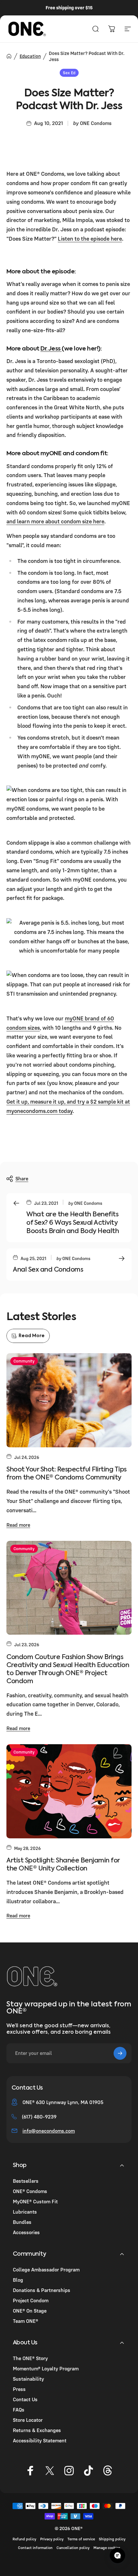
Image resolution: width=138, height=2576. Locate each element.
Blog (18, 2280)
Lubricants (25, 2212)
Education (30, 56)
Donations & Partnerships (42, 2290)
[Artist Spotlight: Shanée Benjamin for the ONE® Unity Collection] (69, 1791)
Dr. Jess (51, 349)
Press (19, 2389)
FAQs (19, 2410)
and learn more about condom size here (55, 521)
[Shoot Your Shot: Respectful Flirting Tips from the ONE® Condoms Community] (69, 1400)
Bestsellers (26, 2181)
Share (22, 1178)
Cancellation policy (73, 2548)
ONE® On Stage (30, 2311)
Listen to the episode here (90, 239)
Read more (18, 1525)
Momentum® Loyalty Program (46, 2368)
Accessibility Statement (40, 2440)
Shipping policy (112, 2539)
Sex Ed (69, 73)
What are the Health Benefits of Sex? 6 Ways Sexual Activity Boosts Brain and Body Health (73, 1223)
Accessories (26, 2232)
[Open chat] (117, 2555)
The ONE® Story (30, 2358)
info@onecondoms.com (49, 2131)
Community (24, 1361)
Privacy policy (52, 2539)
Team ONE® (26, 2321)
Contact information (35, 2548)
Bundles (22, 2222)
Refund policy (24, 2539)
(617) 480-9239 (39, 2117)
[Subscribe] (120, 2053)
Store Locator (28, 2420)
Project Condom (31, 2300)
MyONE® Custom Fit (35, 2201)
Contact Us (25, 2399)
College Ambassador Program (46, 2270)
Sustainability (28, 2379)
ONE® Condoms (30, 2191)
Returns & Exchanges (37, 2430)
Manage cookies (107, 2548)
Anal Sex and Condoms (48, 1270)
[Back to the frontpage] (9, 56)
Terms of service (81, 2539)
